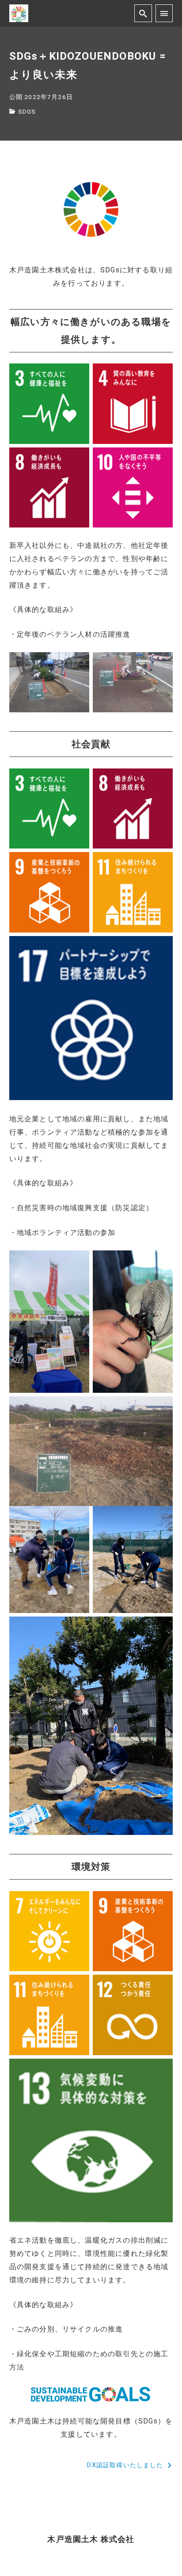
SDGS (27, 111)
